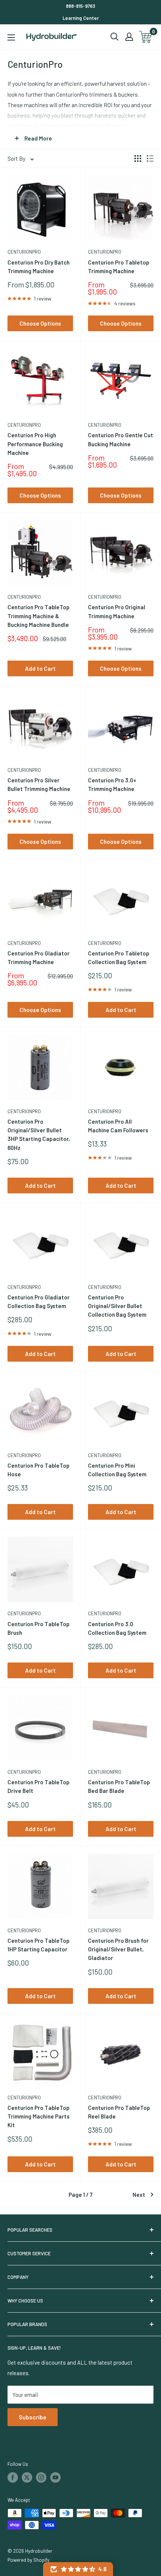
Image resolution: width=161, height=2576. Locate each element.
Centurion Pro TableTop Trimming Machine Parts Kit (39, 2116)
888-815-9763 (80, 6)
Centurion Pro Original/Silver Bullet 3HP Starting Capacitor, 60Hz (39, 1135)
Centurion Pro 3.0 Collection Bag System (117, 1628)
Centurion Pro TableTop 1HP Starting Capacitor (39, 1945)
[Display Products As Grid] (138, 158)
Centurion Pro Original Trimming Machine (117, 611)
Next (139, 2195)
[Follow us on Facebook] (13, 2477)
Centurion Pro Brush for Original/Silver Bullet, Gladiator (118, 1949)
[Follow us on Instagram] (41, 2477)
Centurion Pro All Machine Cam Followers (118, 1126)
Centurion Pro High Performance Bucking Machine (35, 444)
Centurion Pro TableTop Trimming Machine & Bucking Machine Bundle (39, 616)
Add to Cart (40, 668)
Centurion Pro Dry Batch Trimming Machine (39, 267)
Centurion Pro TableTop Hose (39, 1470)
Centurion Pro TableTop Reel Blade (119, 2112)
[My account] (129, 37)
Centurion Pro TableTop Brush (39, 1628)
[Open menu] (11, 37)
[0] (146, 37)
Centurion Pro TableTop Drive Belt (39, 1786)
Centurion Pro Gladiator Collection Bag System (39, 1301)
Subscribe (33, 2417)
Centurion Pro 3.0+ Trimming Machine (112, 784)
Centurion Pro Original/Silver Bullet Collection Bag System (117, 1306)
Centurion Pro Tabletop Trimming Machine (119, 267)
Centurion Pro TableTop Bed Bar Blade (119, 1786)
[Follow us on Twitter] (27, 2477)
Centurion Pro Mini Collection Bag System (117, 1470)
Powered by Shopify (28, 2560)
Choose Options (40, 323)
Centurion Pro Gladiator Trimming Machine (39, 958)
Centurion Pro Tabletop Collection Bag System (119, 958)
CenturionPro (24, 252)
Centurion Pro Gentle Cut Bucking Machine (121, 439)
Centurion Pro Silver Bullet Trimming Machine (39, 784)
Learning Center (81, 18)
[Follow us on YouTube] (55, 2477)
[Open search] (115, 37)
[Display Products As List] (150, 158)
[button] (78, 2569)
